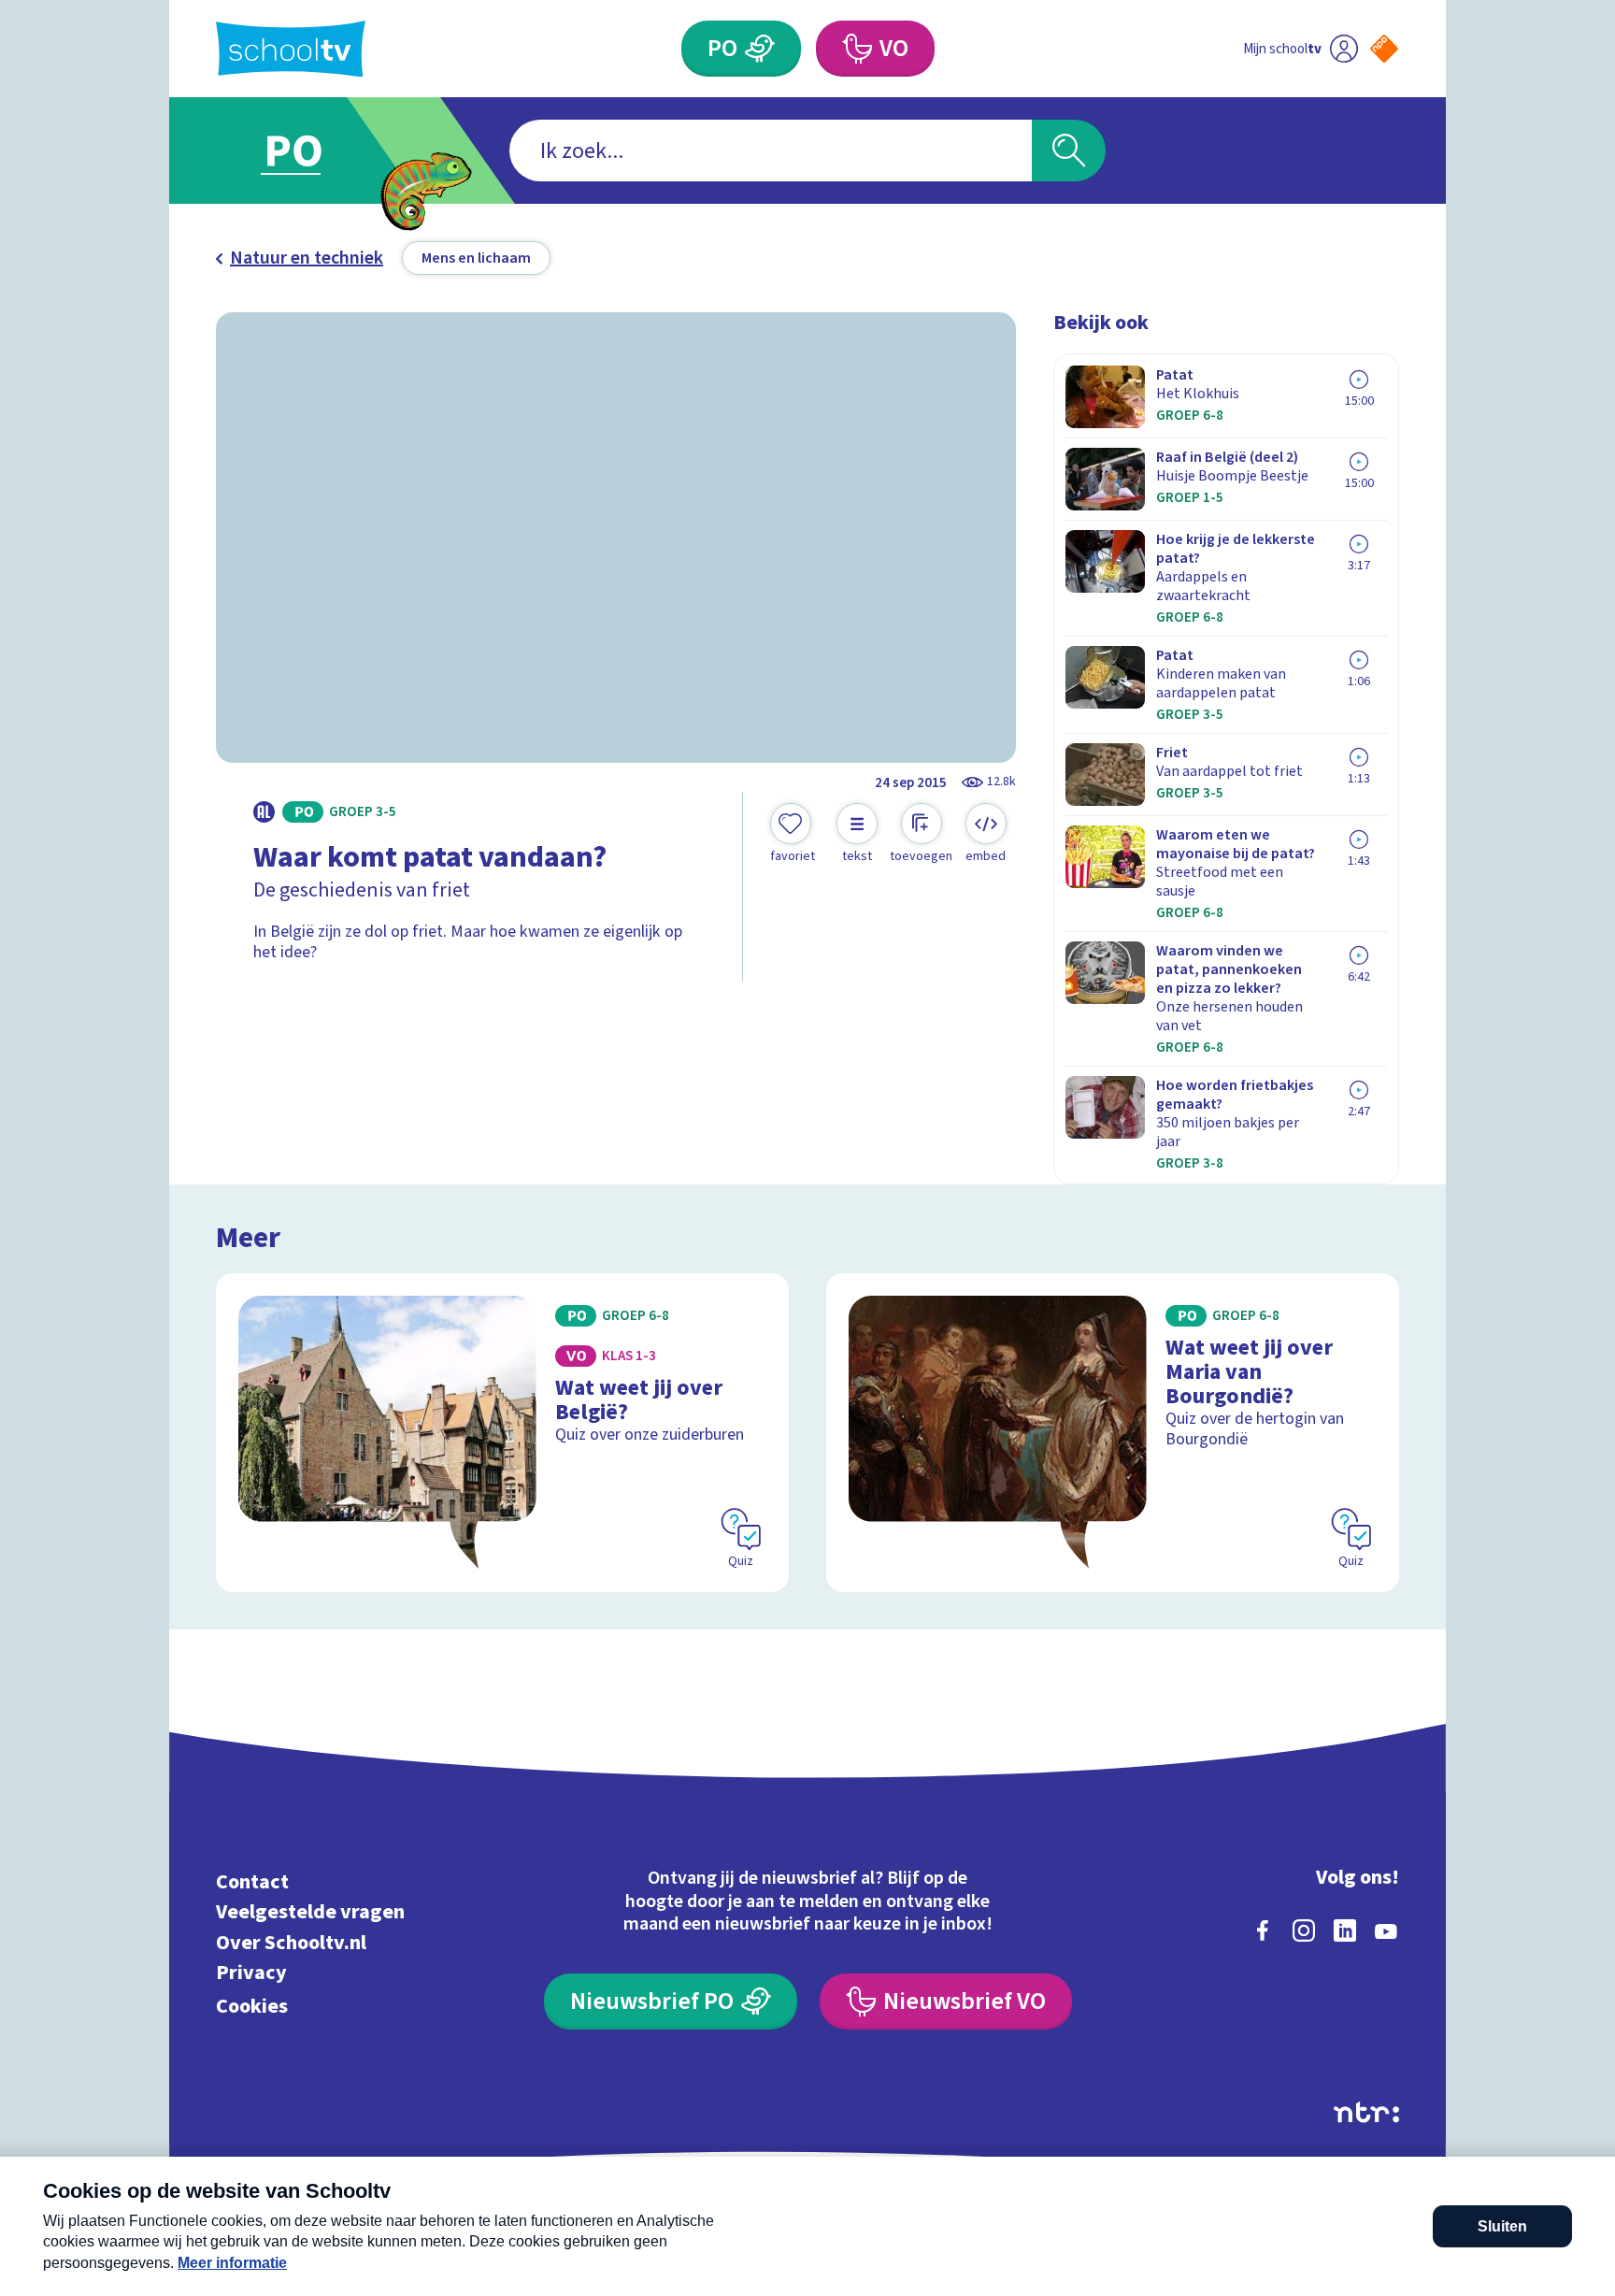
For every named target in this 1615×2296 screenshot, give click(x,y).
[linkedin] (1345, 1930)
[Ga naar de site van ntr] (1366, 2112)
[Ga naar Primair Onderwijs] (309, 151)
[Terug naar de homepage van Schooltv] (291, 49)
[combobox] (771, 151)
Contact (252, 1881)
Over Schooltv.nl (291, 1942)
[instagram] (1304, 1930)
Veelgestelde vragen (310, 1912)
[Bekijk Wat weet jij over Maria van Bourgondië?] (1113, 1433)
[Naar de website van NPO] (1384, 49)
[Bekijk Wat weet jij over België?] (502, 1433)
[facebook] (1263, 1930)
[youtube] (1386, 1930)
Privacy (251, 1973)
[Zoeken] (1069, 151)
